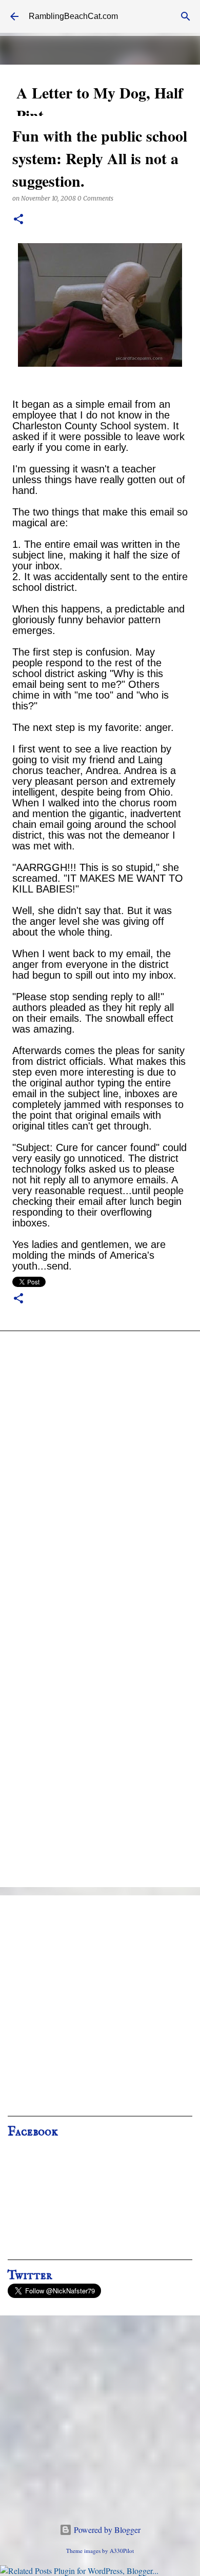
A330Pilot (122, 2551)
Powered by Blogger (106, 2530)
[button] (18, 220)
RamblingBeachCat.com (73, 16)
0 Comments (95, 198)
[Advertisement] (100, 2009)
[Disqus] (100, 1476)
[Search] (186, 16)
